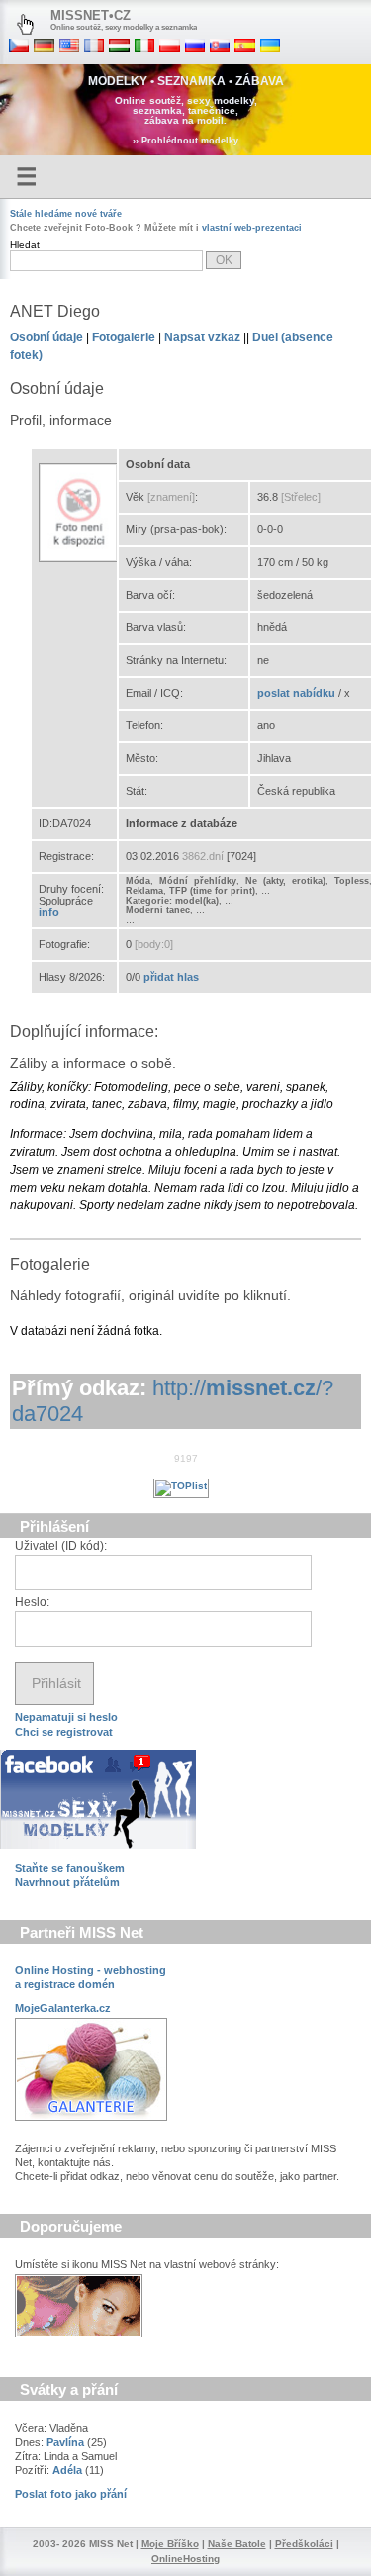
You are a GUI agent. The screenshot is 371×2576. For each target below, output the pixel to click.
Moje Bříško (170, 2544)
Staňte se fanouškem (70, 1868)
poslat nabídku (296, 693)
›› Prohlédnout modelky (185, 141)
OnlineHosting (185, 2559)
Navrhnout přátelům (67, 1882)
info (49, 912)
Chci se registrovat (64, 1732)
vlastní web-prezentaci (252, 228)
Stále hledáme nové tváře (66, 214)
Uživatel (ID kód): (61, 1546)
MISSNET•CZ (91, 15)
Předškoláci (304, 2544)
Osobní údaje (46, 337)
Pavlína (65, 2442)
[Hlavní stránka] (25, 25)
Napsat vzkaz (202, 337)
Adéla (67, 2470)
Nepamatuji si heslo (66, 1717)
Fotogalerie (124, 337)
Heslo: (32, 1602)
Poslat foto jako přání (71, 2494)
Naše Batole (237, 2544)
